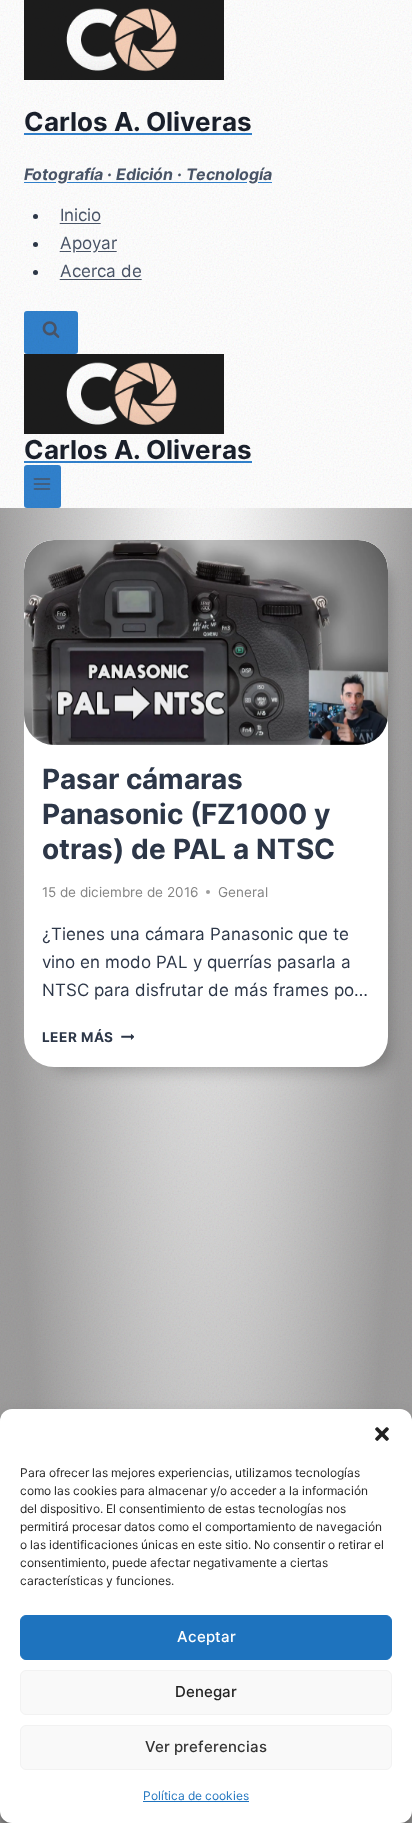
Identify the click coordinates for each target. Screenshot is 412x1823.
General (243, 892)
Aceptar (206, 1636)
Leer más (88, 1037)
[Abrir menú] (42, 486)
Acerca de (101, 271)
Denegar (206, 1691)
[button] (382, 1434)
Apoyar (88, 243)
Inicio (80, 215)
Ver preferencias (206, 1746)
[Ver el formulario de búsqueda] (51, 332)
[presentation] (206, 642)
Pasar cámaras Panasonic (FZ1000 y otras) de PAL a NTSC (188, 814)
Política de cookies (196, 1795)
